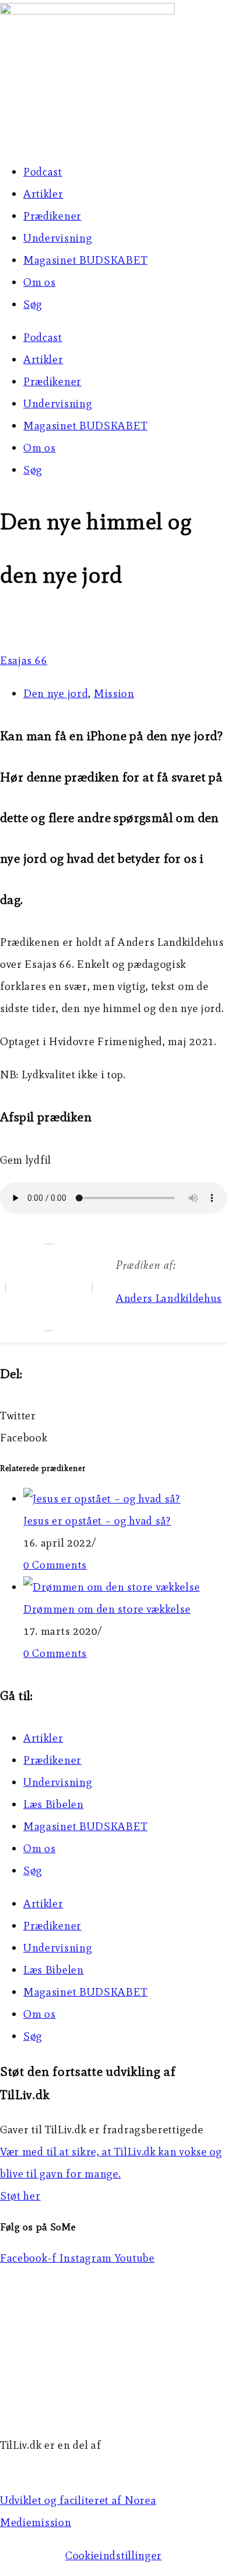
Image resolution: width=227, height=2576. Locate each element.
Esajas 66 (24, 660)
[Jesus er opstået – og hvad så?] (102, 1499)
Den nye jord (56, 693)
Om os (40, 282)
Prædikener (52, 216)
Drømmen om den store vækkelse (107, 1609)
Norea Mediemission (53, 2467)
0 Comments (55, 1565)
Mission (114, 693)
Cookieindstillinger (114, 2555)
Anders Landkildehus (169, 1298)
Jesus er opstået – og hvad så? (97, 1521)
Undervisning (58, 238)
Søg (33, 304)
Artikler (43, 194)
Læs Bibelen (54, 1804)
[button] (114, 1416)
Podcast (43, 172)
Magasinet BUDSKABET (85, 260)
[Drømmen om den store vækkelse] (111, 1587)
